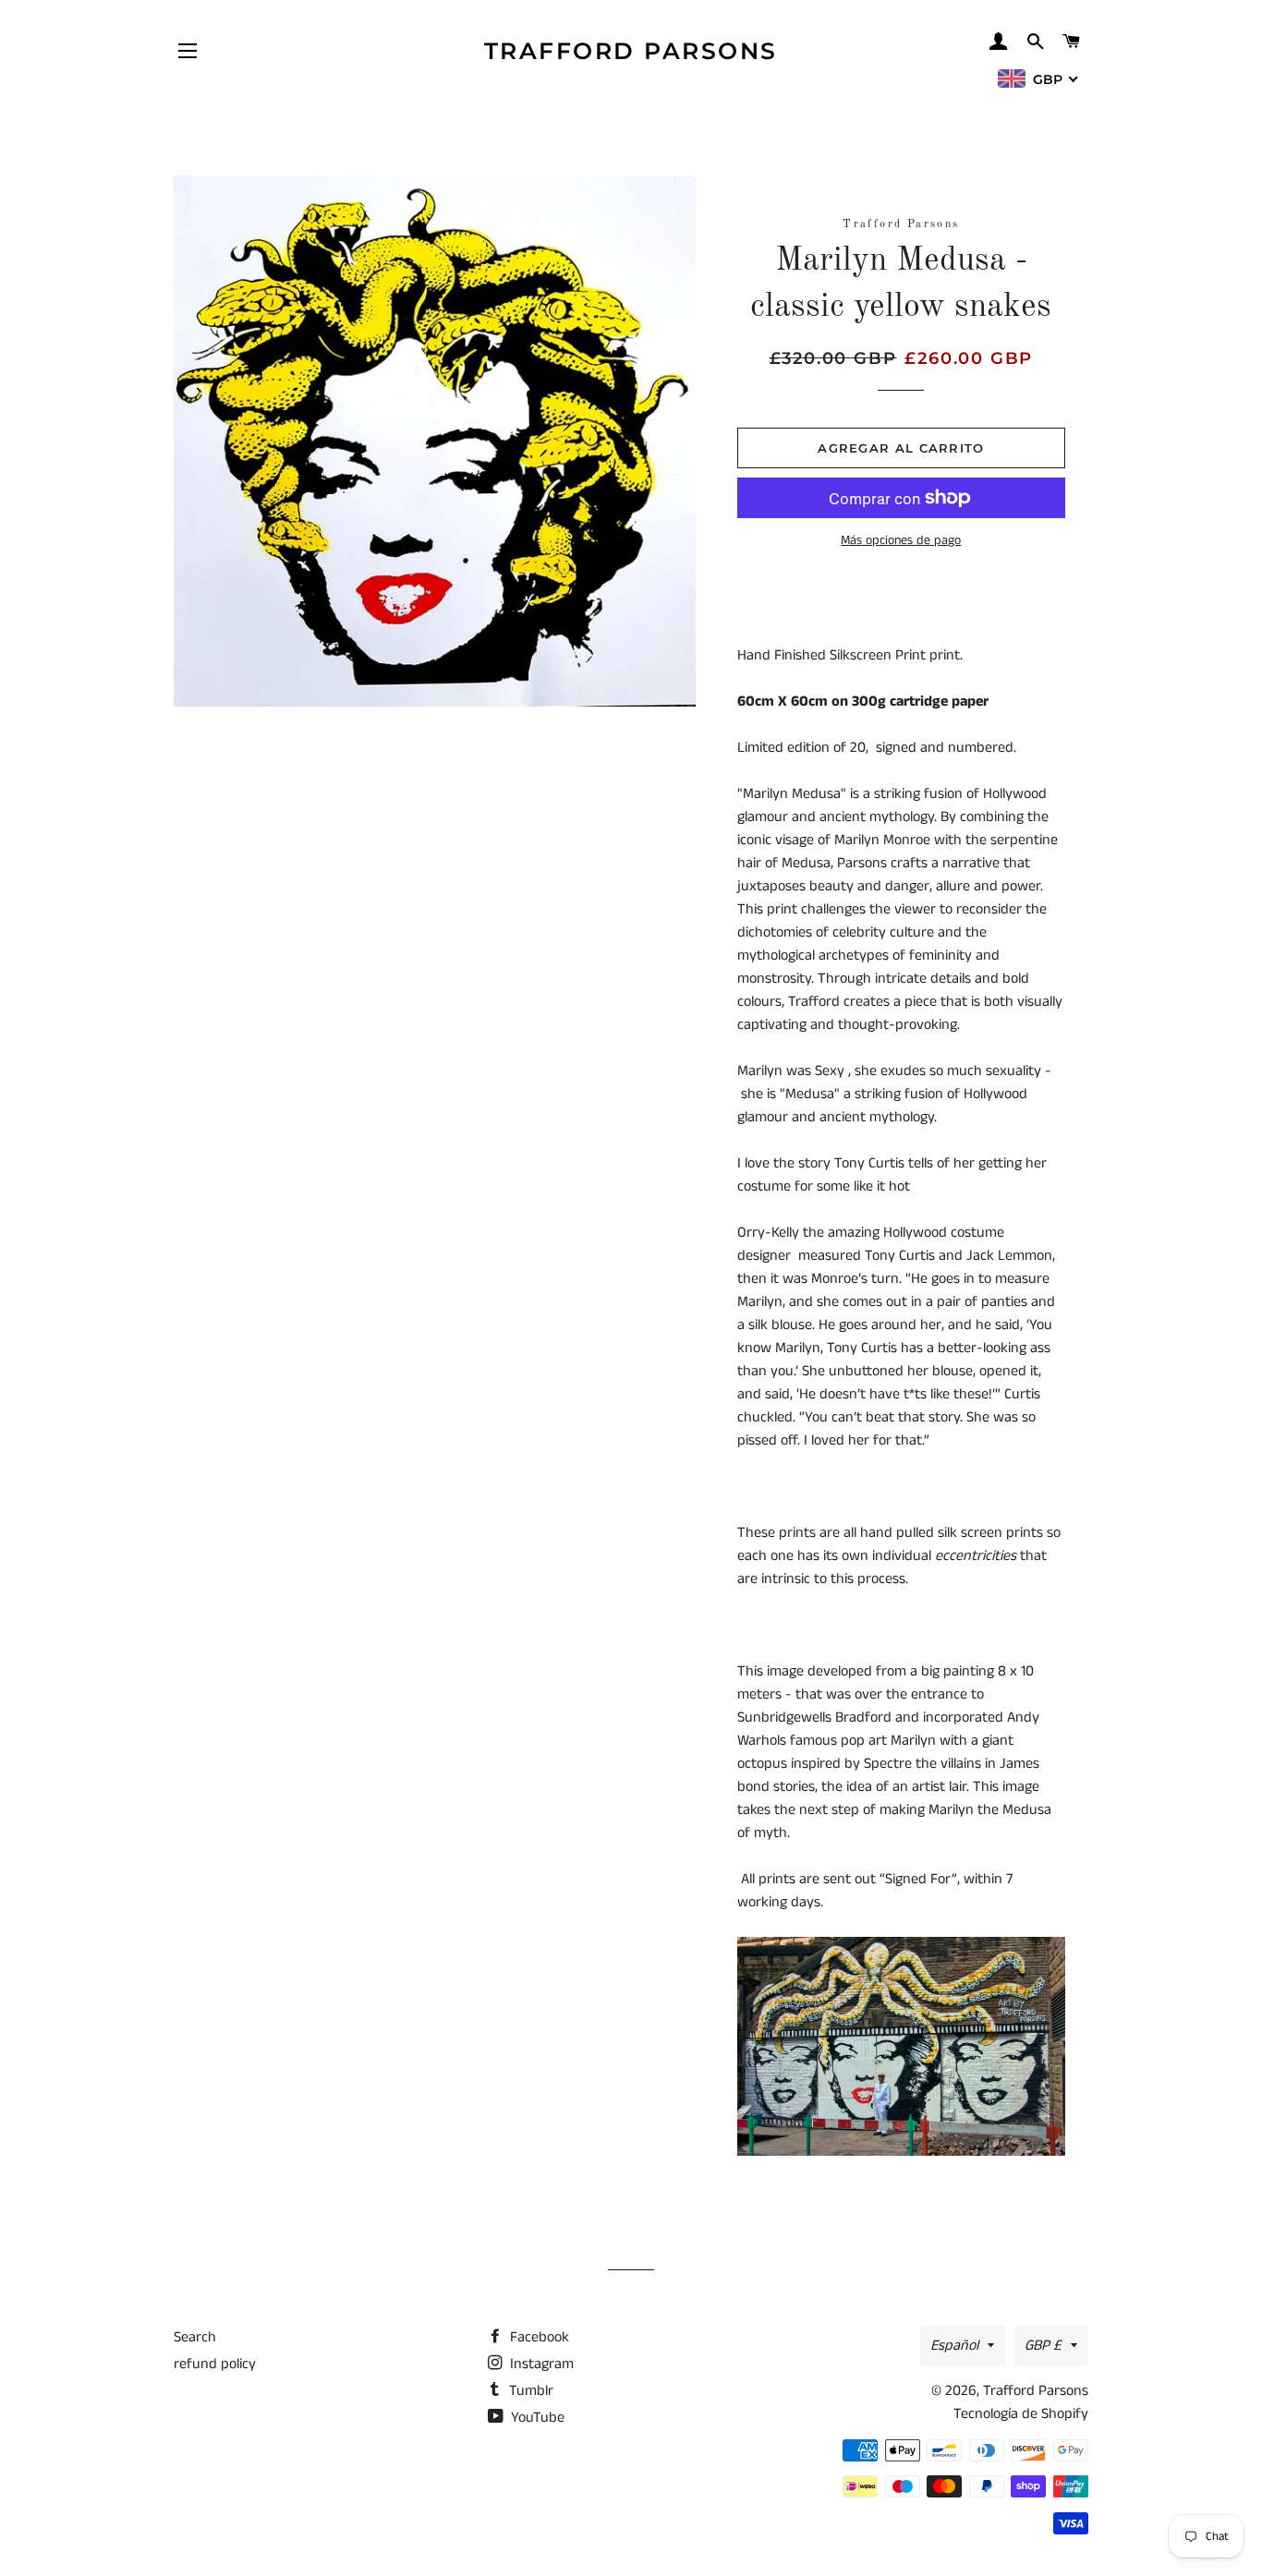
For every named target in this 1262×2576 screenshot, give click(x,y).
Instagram (540, 2364)
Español (954, 2346)
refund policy (215, 2364)
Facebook (538, 2337)
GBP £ (1043, 2346)
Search (195, 2337)
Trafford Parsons (631, 51)
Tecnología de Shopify (1021, 2414)
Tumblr (529, 2391)
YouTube (536, 2418)
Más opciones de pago (901, 540)
